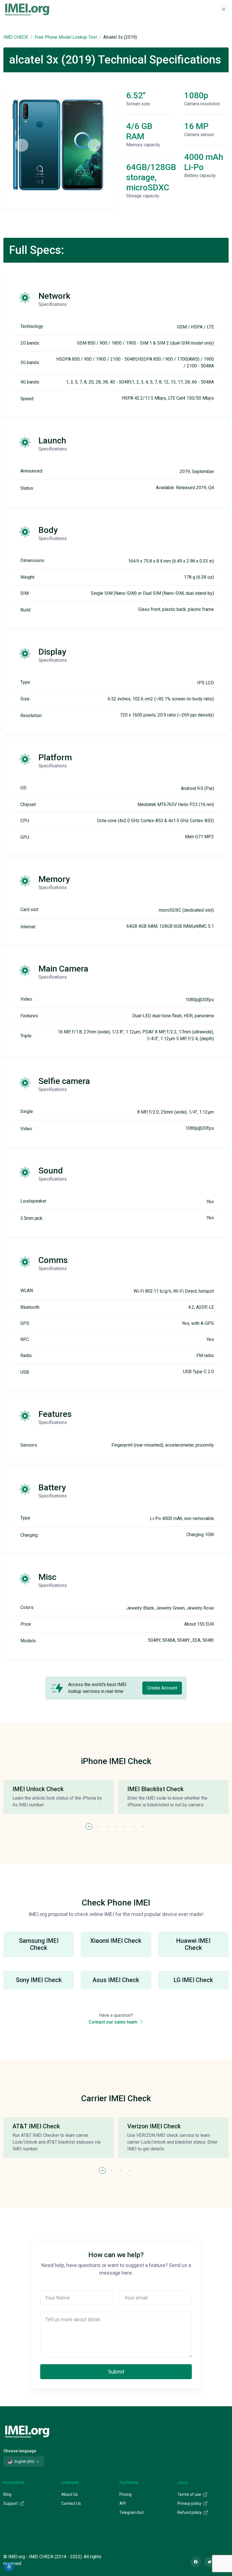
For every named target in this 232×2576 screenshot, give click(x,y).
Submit (116, 2372)
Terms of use (190, 2494)
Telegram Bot (132, 2512)
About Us (70, 2494)
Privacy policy (190, 2503)
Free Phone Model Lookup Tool (66, 37)
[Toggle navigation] (224, 9)
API (123, 2503)
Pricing (125, 2494)
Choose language (20, 2451)
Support (11, 2503)
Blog (7, 2494)
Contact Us (71, 2503)
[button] (89, 1826)
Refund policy (190, 2512)
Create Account (162, 1688)
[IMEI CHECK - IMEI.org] (27, 9)
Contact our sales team (113, 2022)
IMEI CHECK (16, 37)
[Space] (27, 2431)
